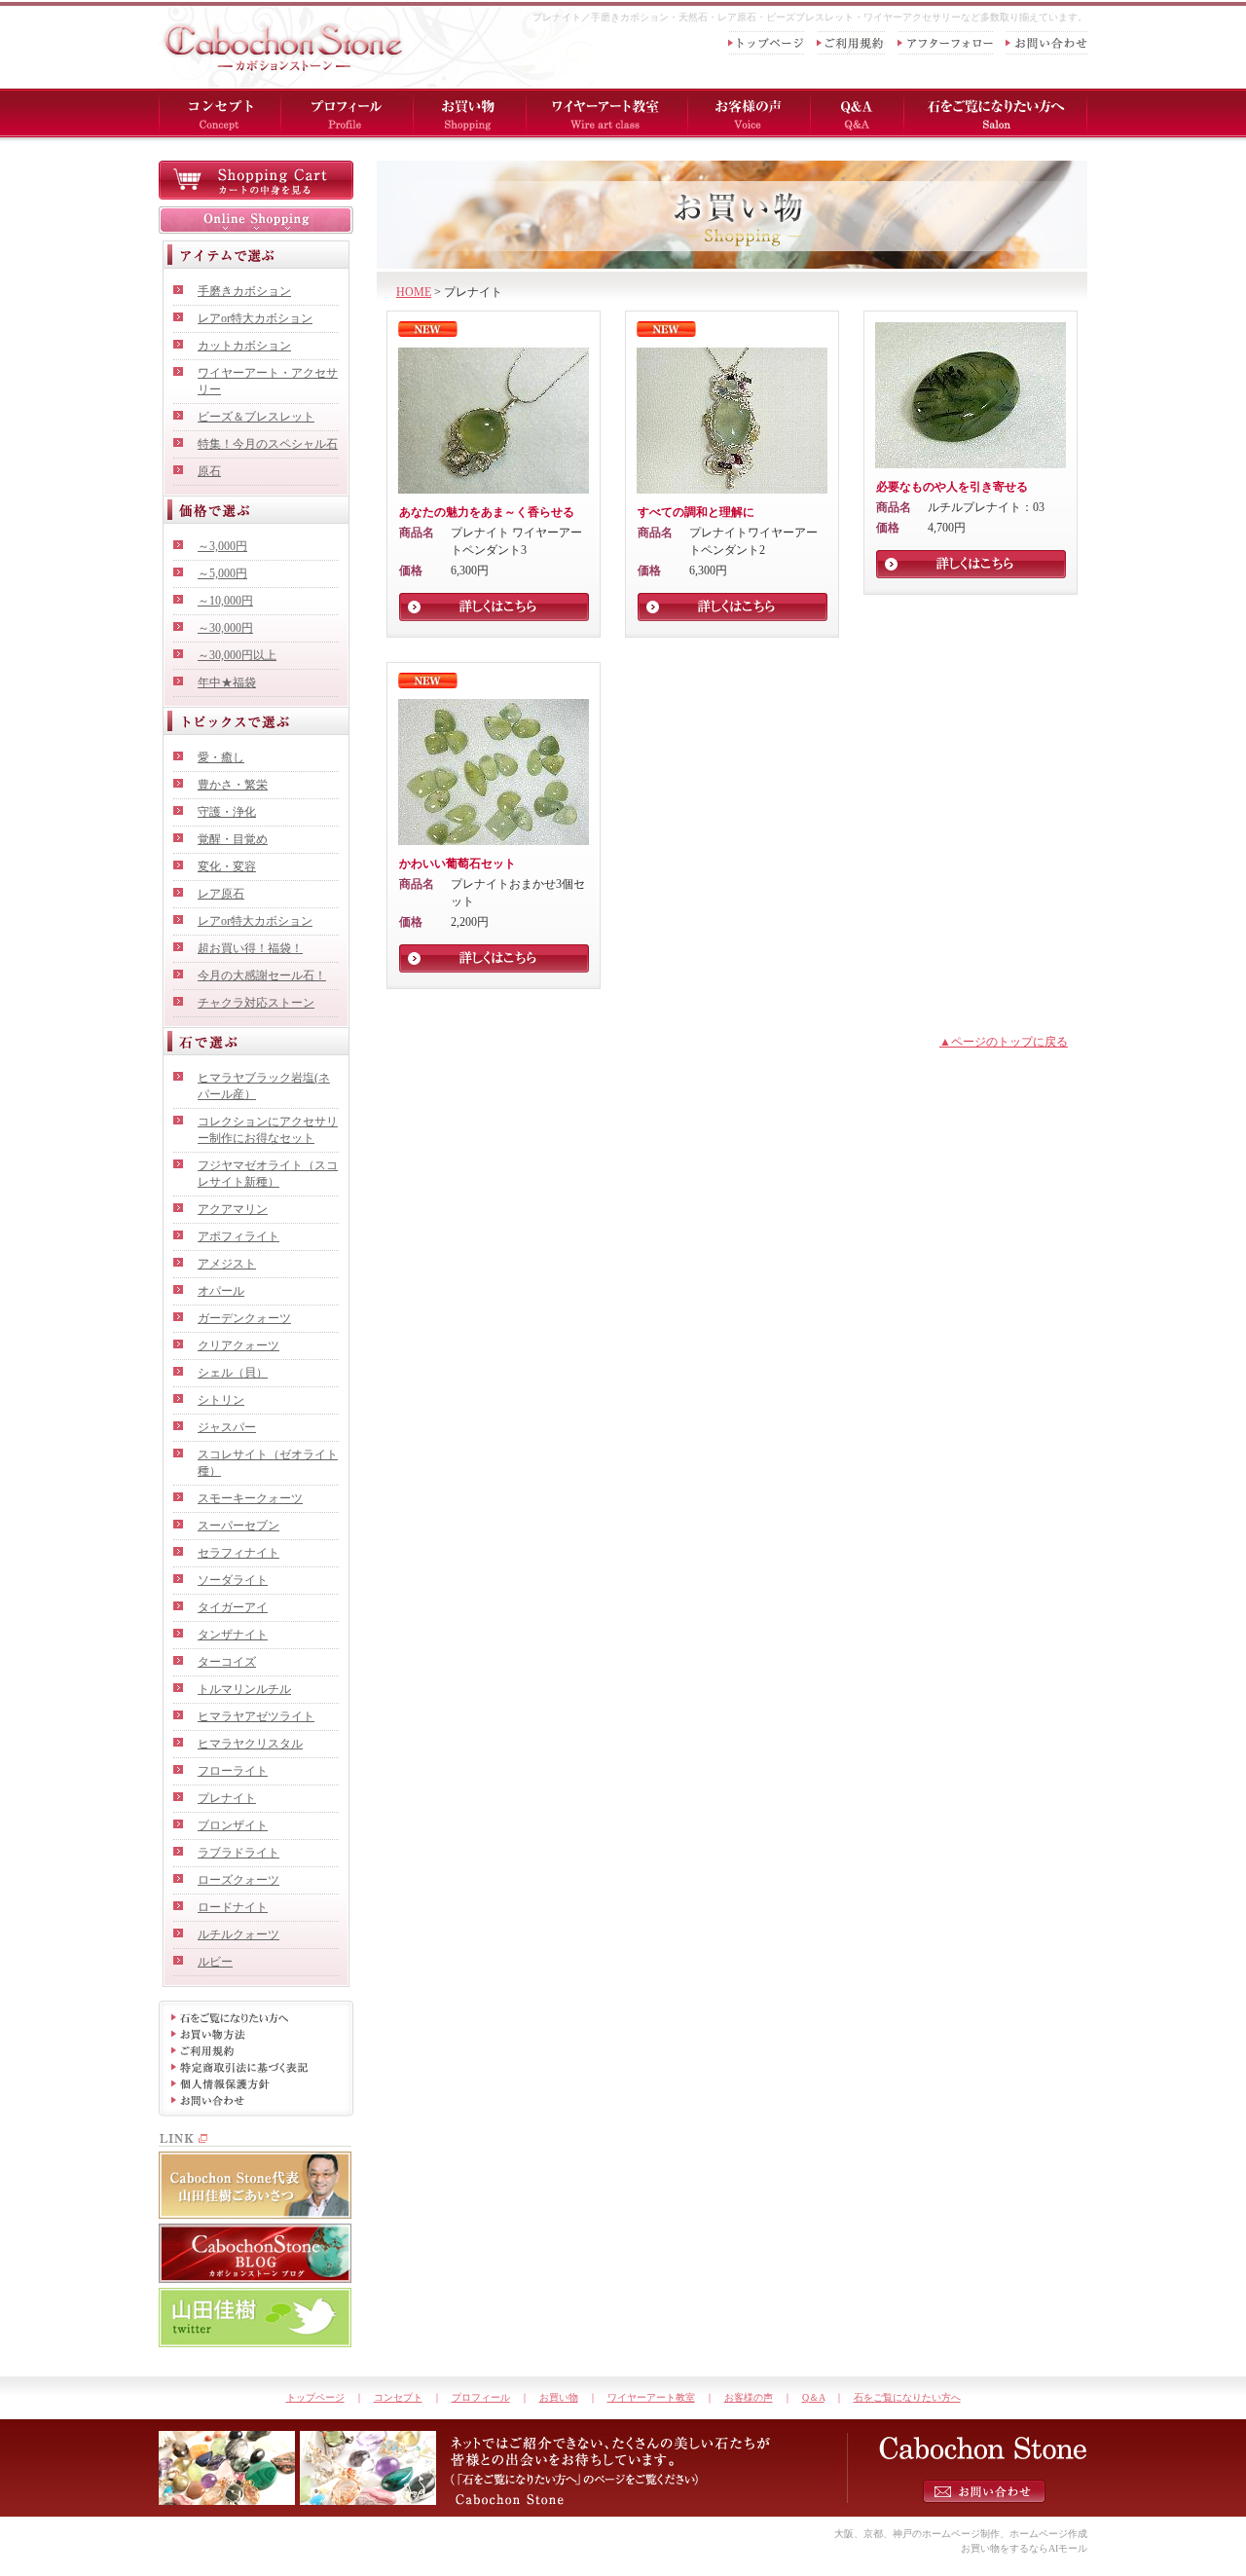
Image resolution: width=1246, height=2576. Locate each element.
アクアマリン (233, 1209)
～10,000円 (225, 601)
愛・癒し (221, 757)
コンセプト (398, 2397)
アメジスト (227, 1264)
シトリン (221, 1400)
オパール (221, 1291)
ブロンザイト (233, 1825)
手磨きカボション (244, 291)
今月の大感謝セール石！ (262, 975)
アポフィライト (238, 1236)
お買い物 (559, 2397)
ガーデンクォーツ (244, 1318)
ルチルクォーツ (238, 1934)
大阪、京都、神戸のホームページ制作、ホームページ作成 (961, 2534)
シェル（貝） (233, 1373)
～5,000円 (222, 573)
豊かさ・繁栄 (233, 785)
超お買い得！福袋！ (250, 948)
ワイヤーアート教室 (651, 2397)
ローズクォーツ (238, 1880)
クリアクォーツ (238, 1345)
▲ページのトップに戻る (1004, 1042)
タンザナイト (233, 1635)
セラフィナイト (238, 1553)
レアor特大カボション (255, 318)
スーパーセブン (238, 1526)
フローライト (233, 1771)
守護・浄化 (227, 812)
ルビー (215, 1962)
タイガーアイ (233, 1607)
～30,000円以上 (237, 655)
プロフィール (481, 2397)
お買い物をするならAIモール (1024, 2548)
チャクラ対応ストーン (256, 1003)
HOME (414, 292)
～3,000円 (222, 546)
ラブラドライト (238, 1853)
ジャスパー (227, 1427)
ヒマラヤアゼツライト (256, 1716)
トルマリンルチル (244, 1689)
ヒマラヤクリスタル (250, 1744)
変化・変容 (227, 866)
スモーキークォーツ (250, 1498)
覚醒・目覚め (233, 839)
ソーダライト (233, 1580)
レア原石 (221, 894)
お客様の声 (749, 2397)
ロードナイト (233, 1907)
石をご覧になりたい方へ (907, 2397)
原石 (209, 471)
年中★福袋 (227, 682)
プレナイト (227, 1798)
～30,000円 (225, 628)
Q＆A (813, 2397)
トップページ (315, 2397)
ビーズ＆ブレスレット (256, 417)
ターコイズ (227, 1662)
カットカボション (244, 346)
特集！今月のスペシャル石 (268, 444)
